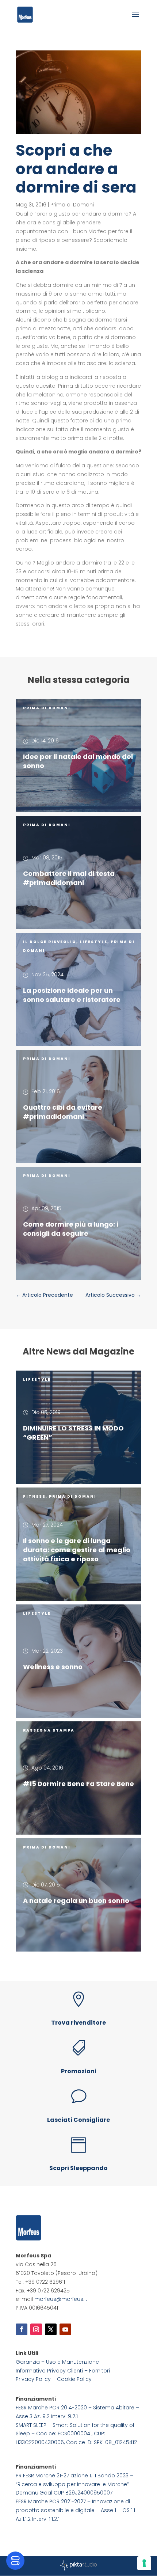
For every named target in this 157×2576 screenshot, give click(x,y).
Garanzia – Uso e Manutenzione (57, 2362)
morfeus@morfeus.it (61, 2299)
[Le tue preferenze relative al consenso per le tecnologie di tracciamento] (144, 2563)
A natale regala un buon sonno (76, 1901)
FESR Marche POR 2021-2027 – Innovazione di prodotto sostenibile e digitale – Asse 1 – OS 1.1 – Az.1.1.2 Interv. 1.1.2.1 (78, 2510)
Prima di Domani (72, 205)
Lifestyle (93, 942)
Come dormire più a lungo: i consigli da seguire (71, 1229)
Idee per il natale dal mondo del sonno (78, 761)
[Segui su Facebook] (22, 2329)
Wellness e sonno (53, 1667)
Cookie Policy (74, 2379)
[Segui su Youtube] (65, 2329)
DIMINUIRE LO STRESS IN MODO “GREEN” (73, 1433)
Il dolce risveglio (50, 942)
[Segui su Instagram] (36, 2329)
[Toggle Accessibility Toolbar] (15, 2561)
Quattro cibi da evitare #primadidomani (63, 1112)
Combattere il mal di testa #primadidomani (69, 878)
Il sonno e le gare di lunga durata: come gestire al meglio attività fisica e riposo (77, 1550)
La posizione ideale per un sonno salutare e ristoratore (72, 995)
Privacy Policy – (36, 2379)
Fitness (34, 1496)
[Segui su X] (51, 2329)
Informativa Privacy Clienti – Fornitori (63, 2371)
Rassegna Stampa (49, 1730)
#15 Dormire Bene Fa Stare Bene (78, 1784)
